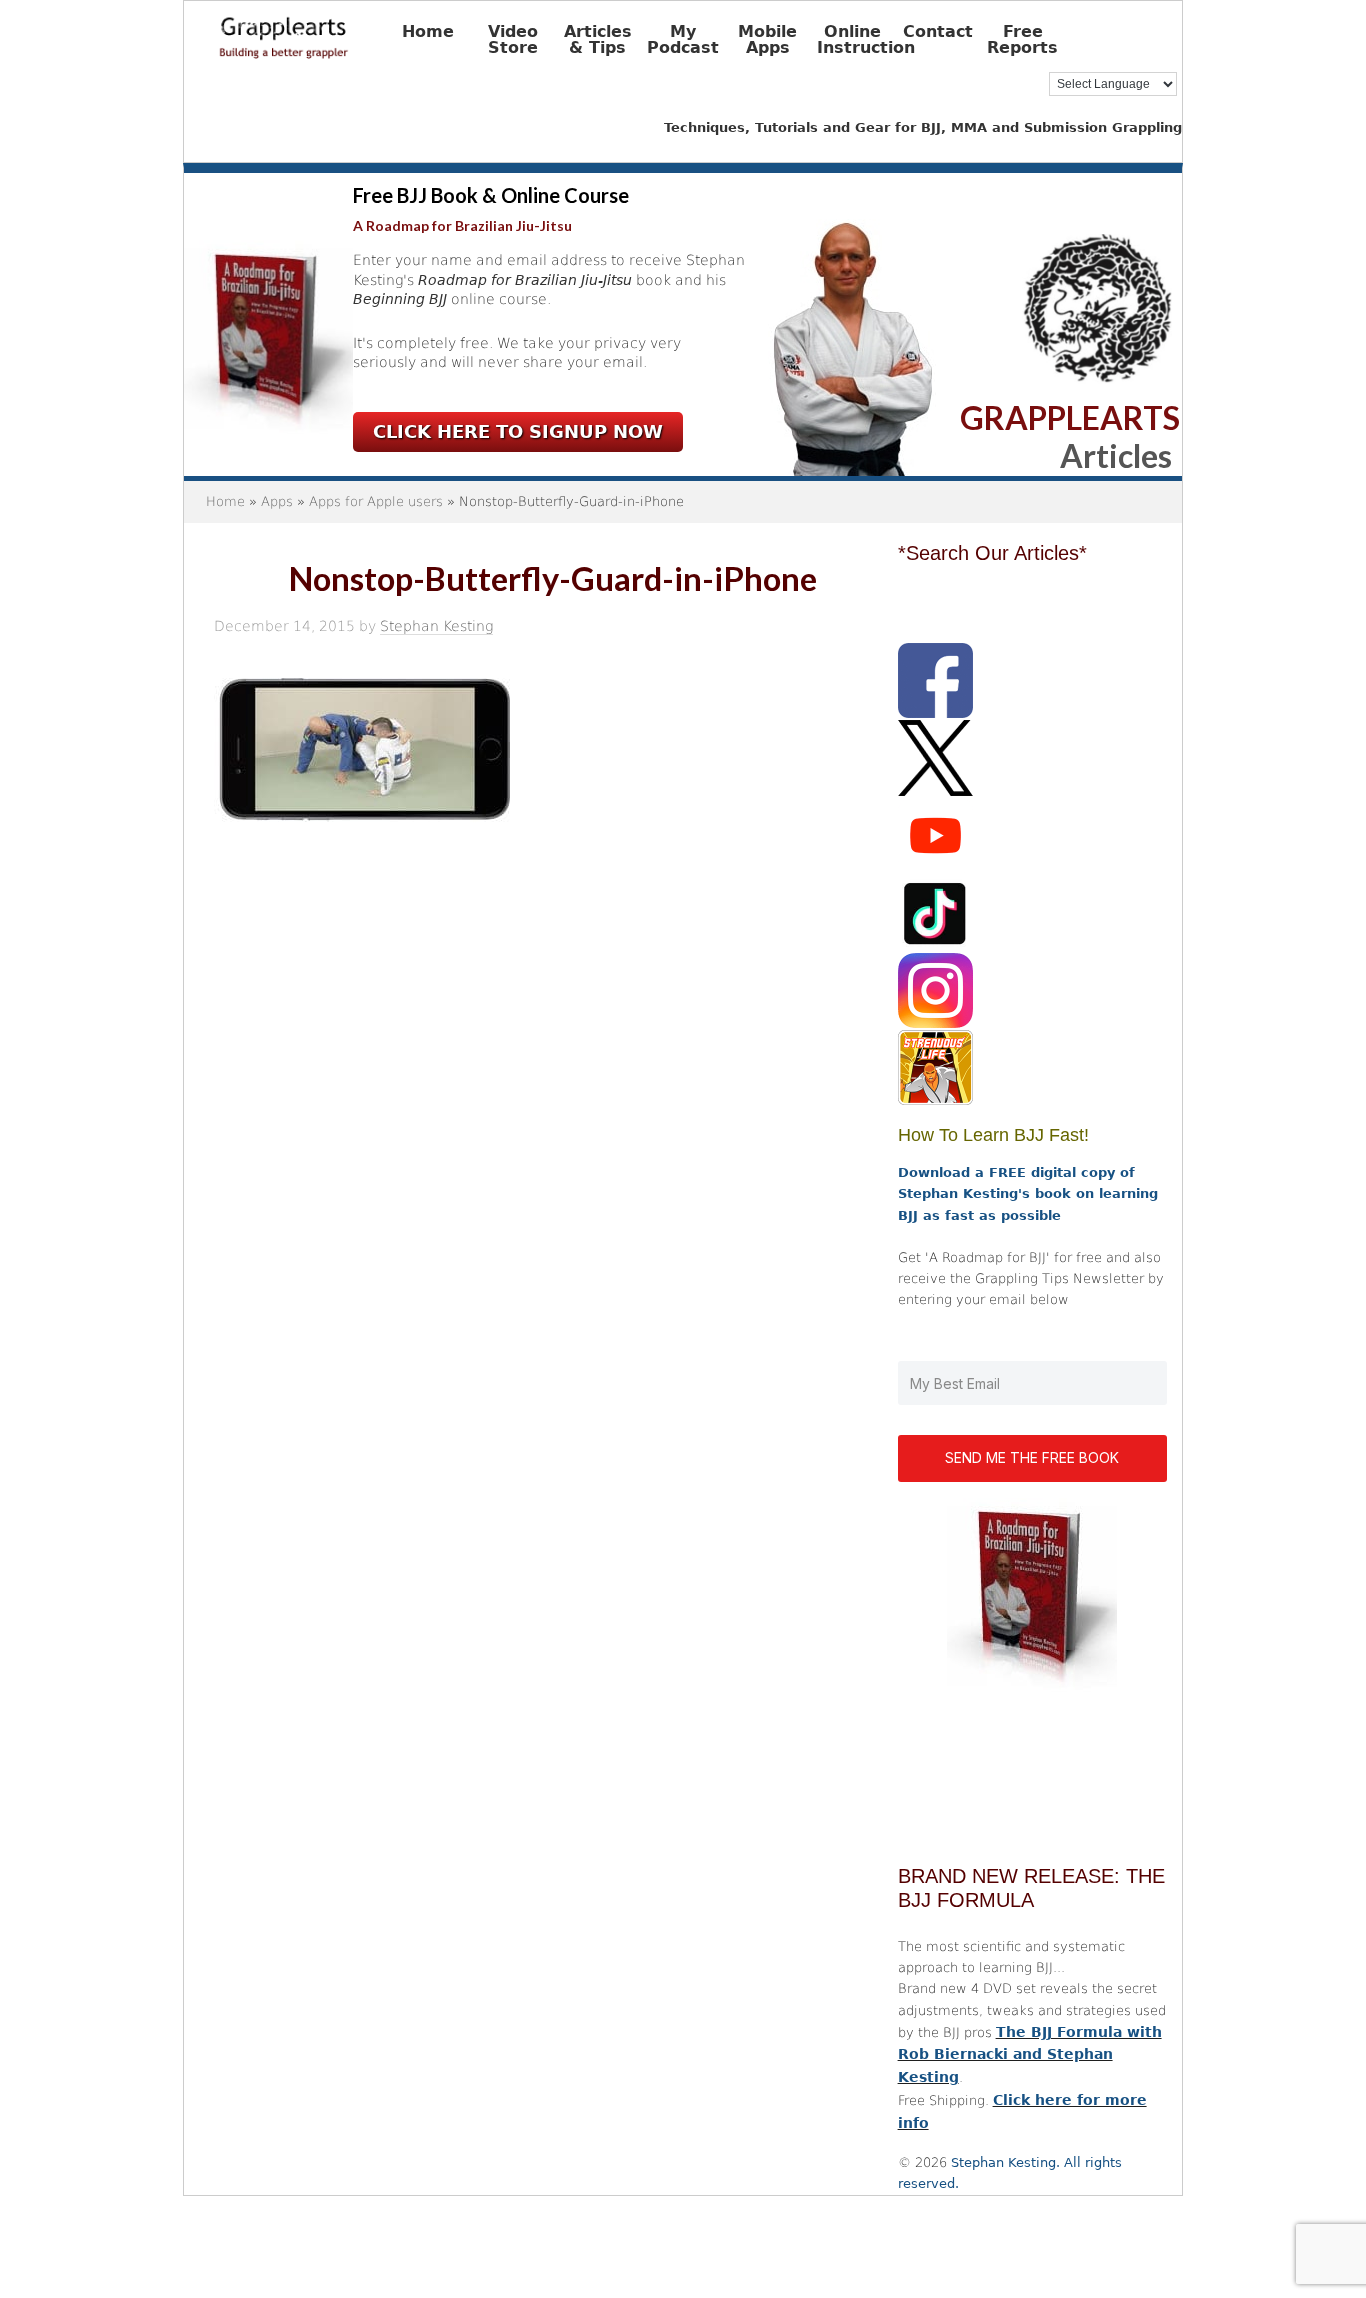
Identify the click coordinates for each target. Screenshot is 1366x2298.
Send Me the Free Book (1032, 1457)
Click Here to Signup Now (518, 431)
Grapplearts (314, 31)
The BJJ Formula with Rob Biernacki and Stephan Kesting (1030, 2055)
